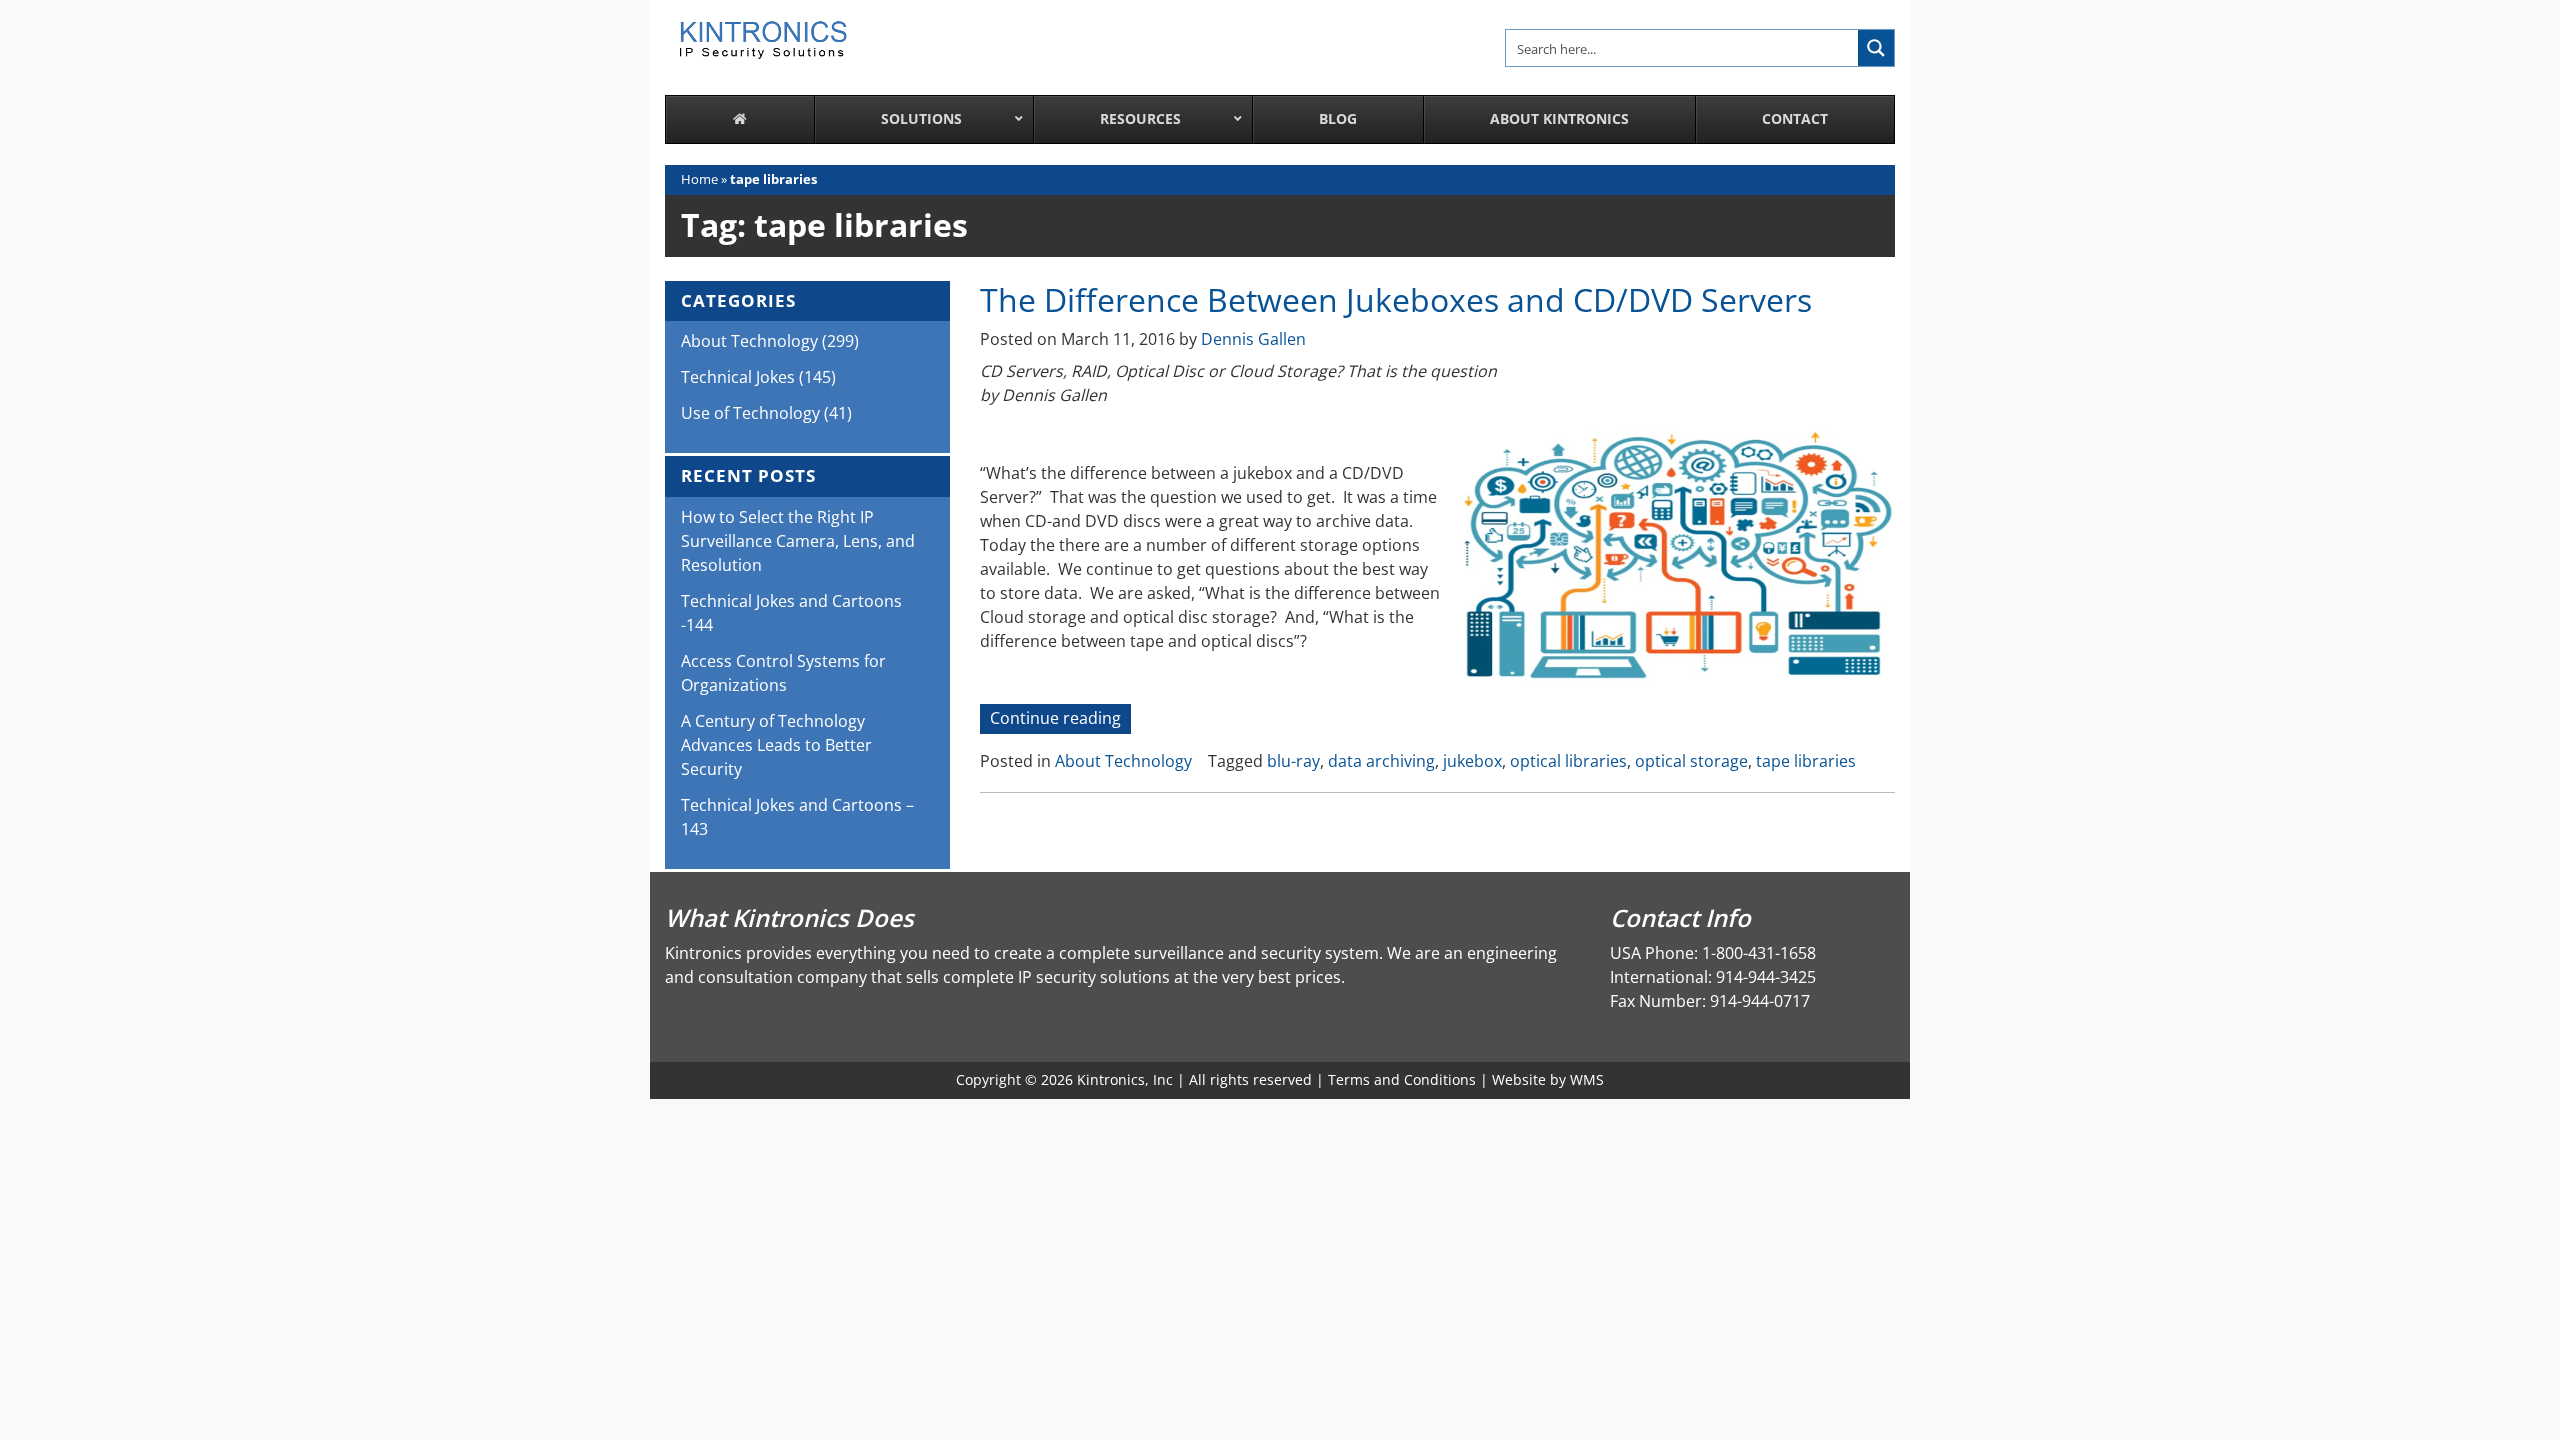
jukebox (1472, 761)
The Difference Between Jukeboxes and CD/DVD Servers (1396, 299)
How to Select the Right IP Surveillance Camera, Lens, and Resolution (798, 541)
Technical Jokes (738, 377)
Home (699, 179)
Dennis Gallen (1253, 339)
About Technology (1123, 761)
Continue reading (1060, 720)
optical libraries (1568, 761)
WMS (1587, 1079)
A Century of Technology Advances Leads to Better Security (776, 745)
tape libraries (1806, 761)
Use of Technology (750, 413)
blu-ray (1293, 761)
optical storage (1691, 761)
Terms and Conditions (1402, 1079)
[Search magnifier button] (1876, 48)
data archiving (1381, 761)
